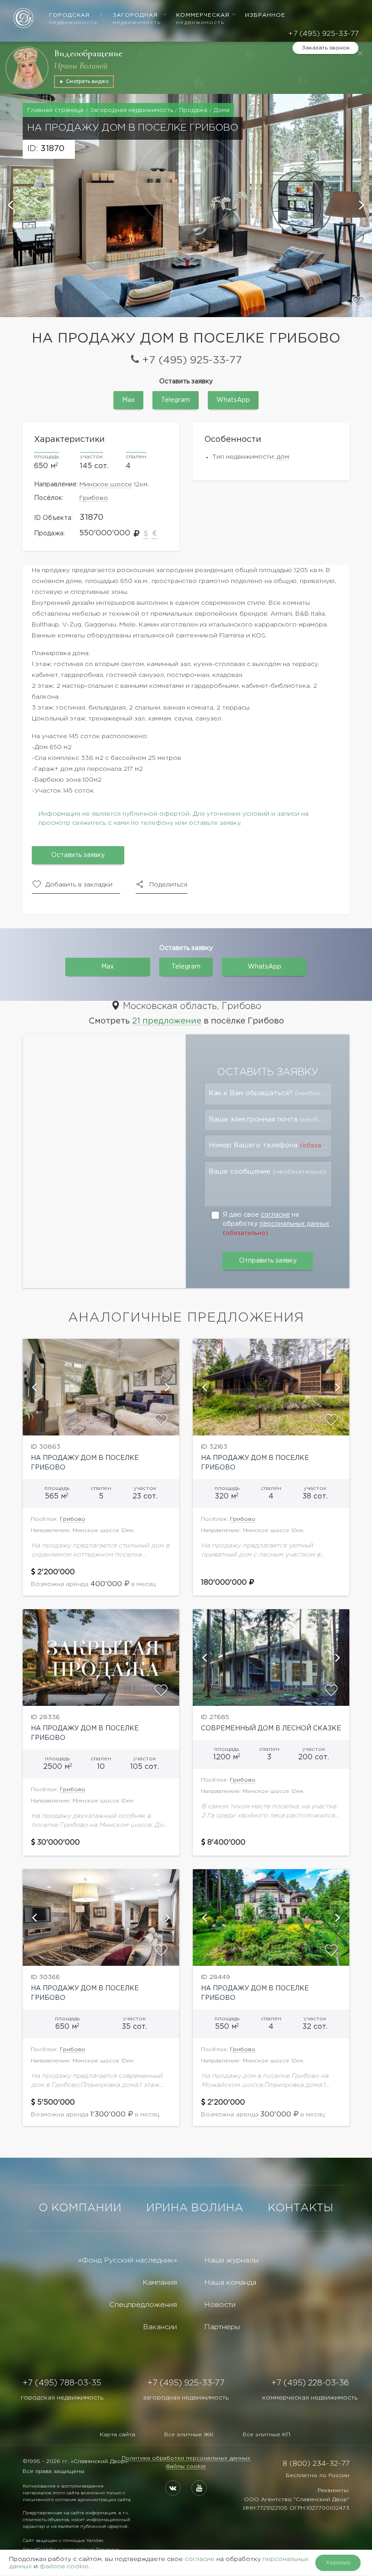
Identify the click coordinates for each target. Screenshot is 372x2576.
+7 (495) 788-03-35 (62, 2383)
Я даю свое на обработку (276, 1224)
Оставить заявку (78, 855)
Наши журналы (231, 2260)
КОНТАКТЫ (301, 2208)
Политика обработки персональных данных (186, 2458)
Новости (220, 2305)
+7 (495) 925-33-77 (323, 34)
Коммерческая (203, 19)
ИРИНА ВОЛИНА (195, 2208)
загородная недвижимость (186, 2398)
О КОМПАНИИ (80, 2208)
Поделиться (168, 885)
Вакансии (160, 2327)
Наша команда (230, 2283)
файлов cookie (64, 2566)
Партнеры (222, 2327)
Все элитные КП (267, 2435)
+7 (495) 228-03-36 (310, 2383)
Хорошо (338, 2563)
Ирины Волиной (81, 66)
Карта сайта (117, 2435)
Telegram (176, 400)
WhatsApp (233, 400)
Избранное (265, 15)
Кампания (160, 2283)
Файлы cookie (186, 2466)
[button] (11, 206)
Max (128, 400)
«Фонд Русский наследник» (127, 2260)
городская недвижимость (62, 2398)
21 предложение (167, 1021)
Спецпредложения (143, 2305)
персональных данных (294, 1224)
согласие (275, 1215)
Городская (73, 19)
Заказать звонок (326, 48)
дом (283, 457)
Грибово (94, 498)
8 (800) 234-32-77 (316, 2464)
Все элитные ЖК (189, 2435)
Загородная (137, 19)
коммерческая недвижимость (310, 2398)
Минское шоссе (106, 485)
